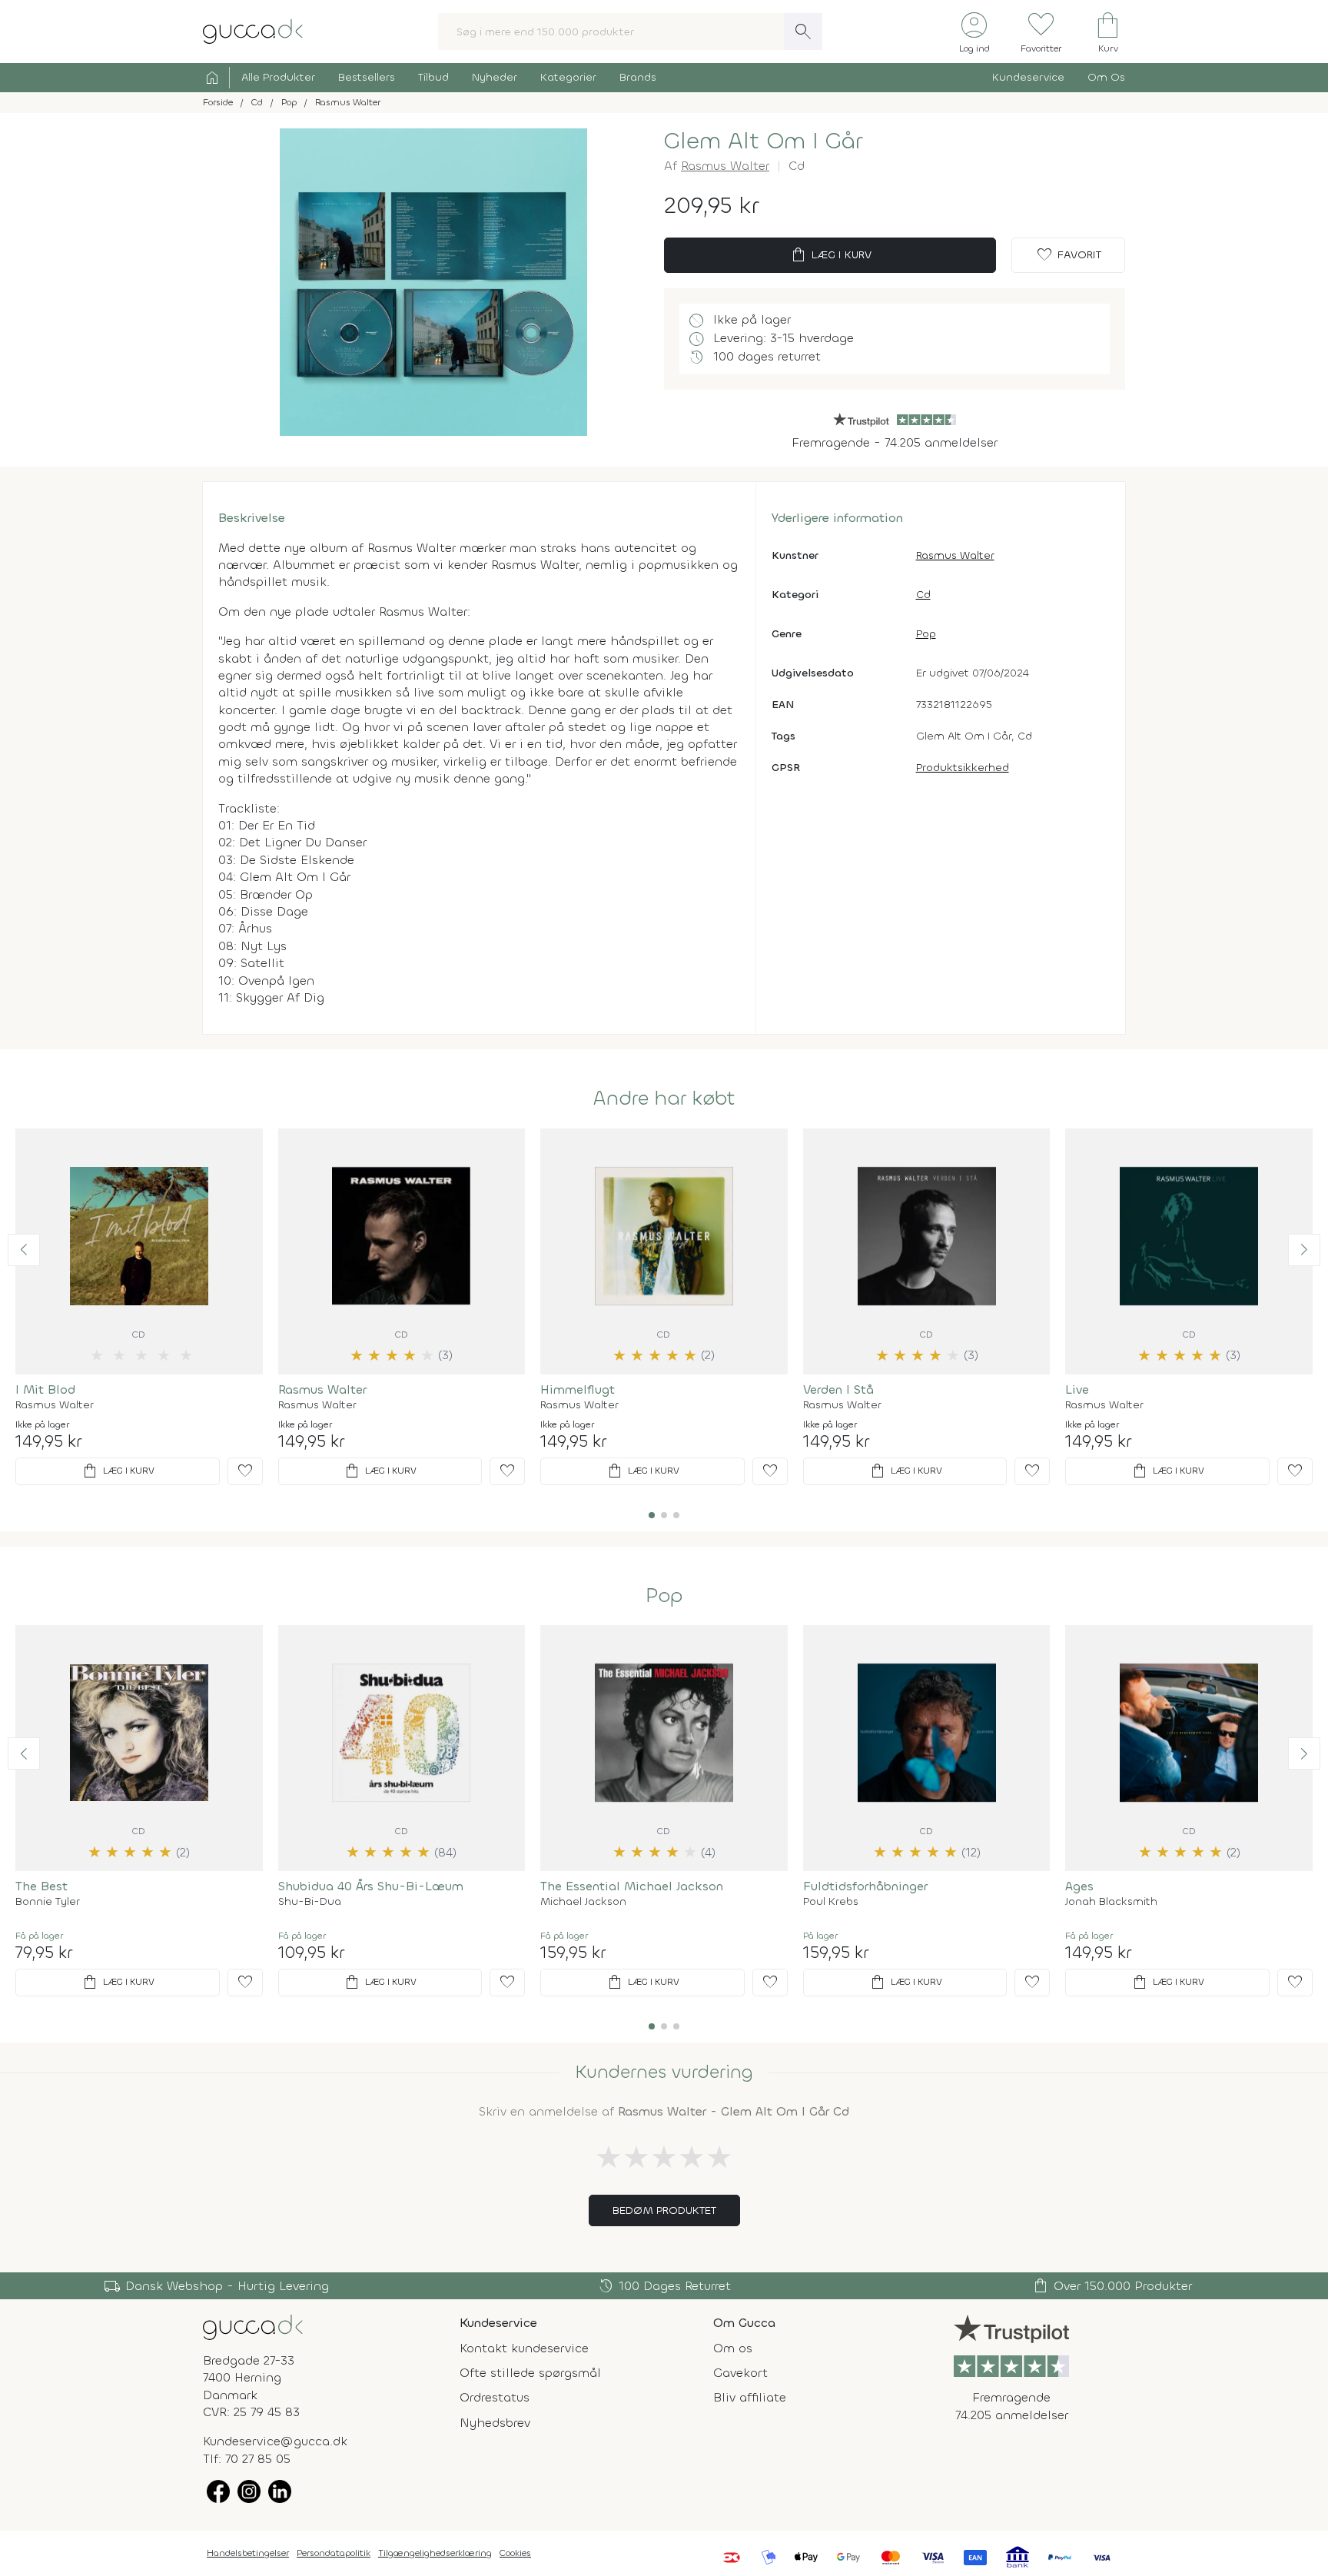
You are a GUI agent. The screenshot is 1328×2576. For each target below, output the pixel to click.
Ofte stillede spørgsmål (530, 2373)
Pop (926, 634)
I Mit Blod (45, 1389)
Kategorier (568, 77)
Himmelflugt (578, 1389)
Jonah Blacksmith (1111, 1902)
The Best (41, 1886)
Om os (733, 2348)
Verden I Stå (838, 1389)
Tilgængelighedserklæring (435, 2553)
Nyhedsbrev (495, 2423)
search (803, 32)
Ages (1079, 1886)
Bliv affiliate (750, 2397)
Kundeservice (1028, 77)
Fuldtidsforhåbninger (865, 1886)
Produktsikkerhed (963, 768)
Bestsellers (367, 77)
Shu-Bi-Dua (310, 1902)
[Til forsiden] (253, 30)
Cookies (515, 2553)
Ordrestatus (495, 2397)
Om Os (1106, 77)
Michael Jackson (583, 1902)
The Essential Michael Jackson (632, 1886)
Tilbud (433, 77)
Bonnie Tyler (48, 1902)
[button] (24, 1250)
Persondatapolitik (334, 2553)
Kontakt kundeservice (524, 2348)
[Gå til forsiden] (253, 2326)
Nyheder (495, 77)
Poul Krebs (831, 1902)
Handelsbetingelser (248, 2553)
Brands (638, 77)
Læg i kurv (830, 255)
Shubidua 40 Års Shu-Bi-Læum (371, 1886)
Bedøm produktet (664, 2210)
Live (1077, 1389)
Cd (923, 595)
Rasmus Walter (725, 166)
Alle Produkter (278, 77)
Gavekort (740, 2373)
